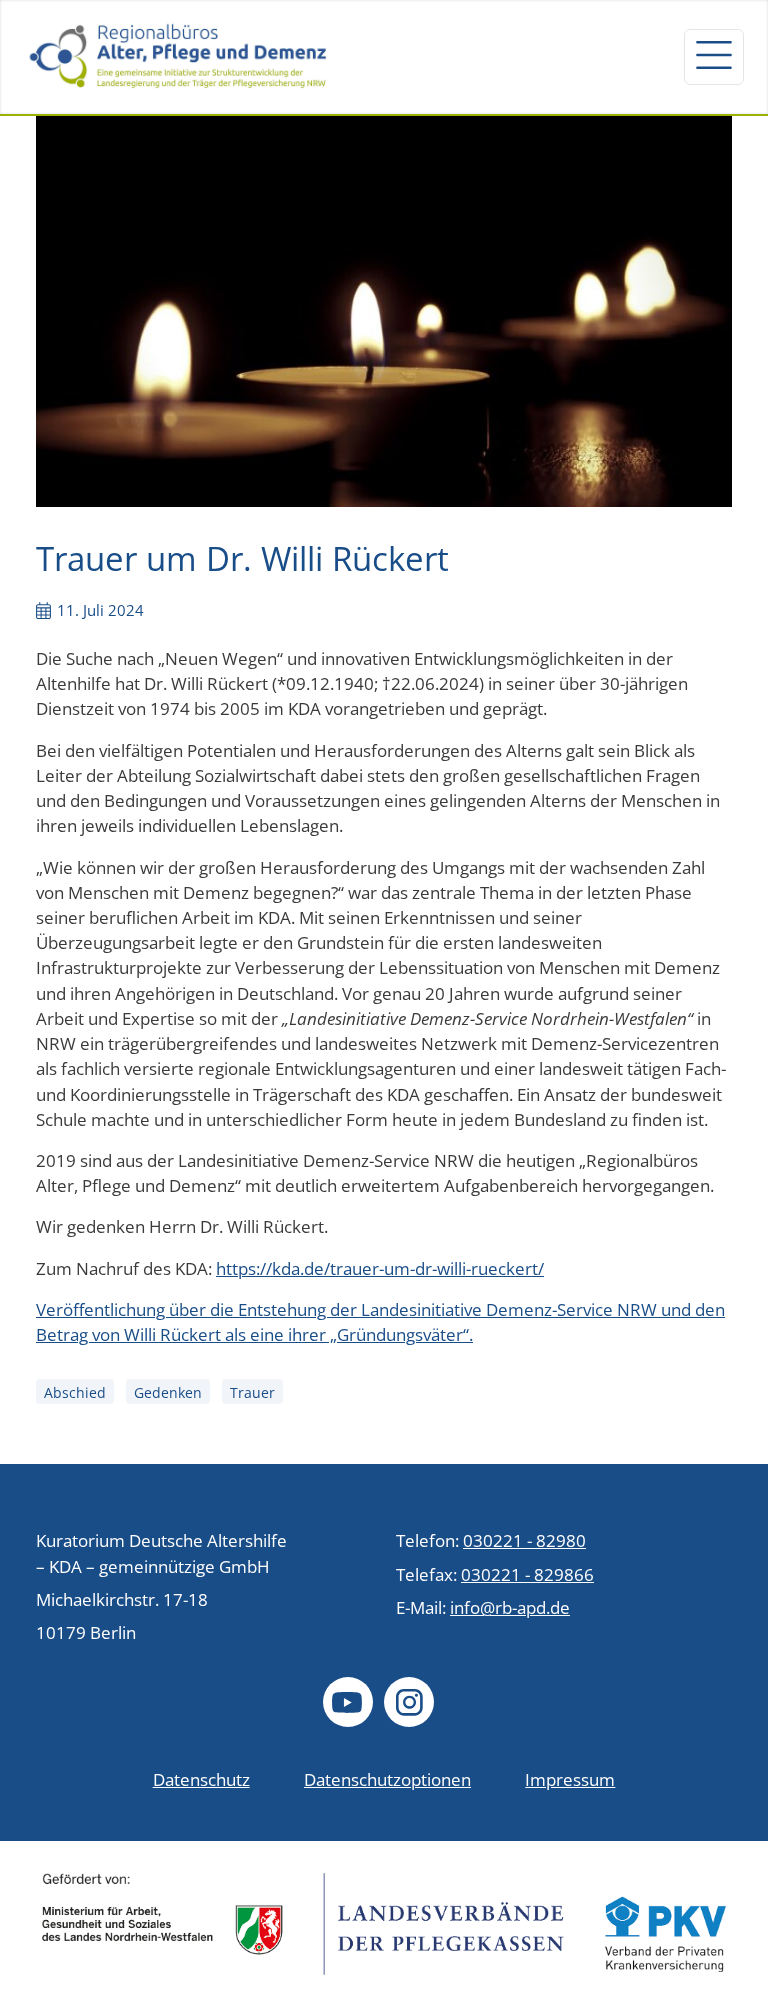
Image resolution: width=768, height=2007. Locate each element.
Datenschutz (201, 1779)
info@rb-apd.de (510, 1607)
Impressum (570, 1779)
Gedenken (168, 1392)
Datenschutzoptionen (387, 1779)
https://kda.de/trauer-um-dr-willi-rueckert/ (380, 1268)
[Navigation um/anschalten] (714, 57)
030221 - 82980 (524, 1540)
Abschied (75, 1392)
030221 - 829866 (527, 1574)
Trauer (252, 1392)
